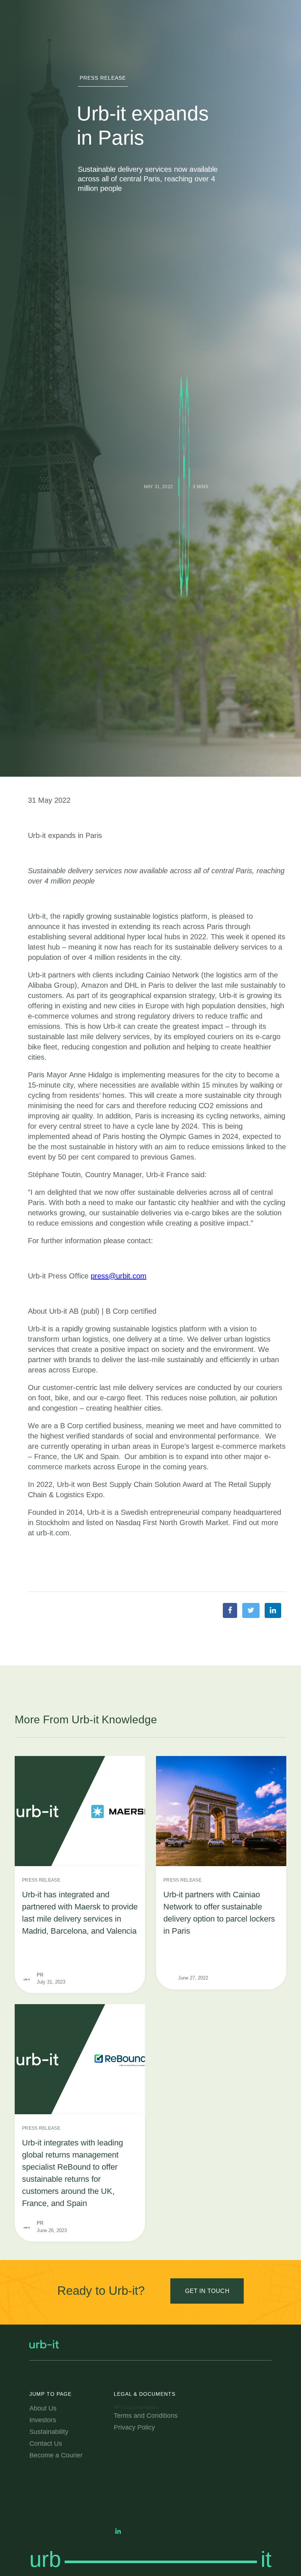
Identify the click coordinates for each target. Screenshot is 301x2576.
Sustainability (49, 2432)
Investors (43, 2420)
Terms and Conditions (146, 2416)
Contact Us (46, 2443)
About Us (43, 2408)
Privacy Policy (134, 2427)
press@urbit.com (119, 1276)
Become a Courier (56, 2455)
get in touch (207, 2291)
